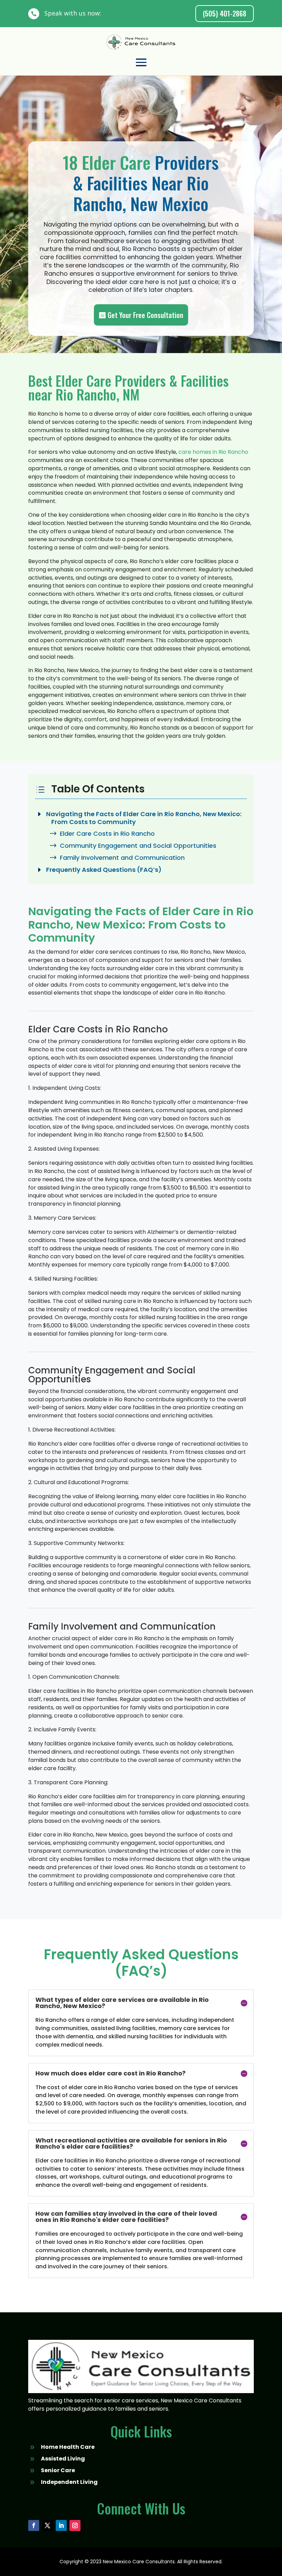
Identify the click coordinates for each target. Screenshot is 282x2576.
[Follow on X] (47, 2525)
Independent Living (69, 2482)
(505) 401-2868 (225, 13)
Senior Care (58, 2470)
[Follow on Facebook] (34, 2525)
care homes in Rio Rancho (213, 452)
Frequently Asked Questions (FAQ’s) (104, 870)
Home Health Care (68, 2447)
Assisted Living (63, 2459)
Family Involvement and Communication (122, 858)
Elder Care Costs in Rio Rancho (107, 834)
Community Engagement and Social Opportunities (138, 846)
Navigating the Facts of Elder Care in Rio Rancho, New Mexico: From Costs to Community (144, 818)
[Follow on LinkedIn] (61, 2525)
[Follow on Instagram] (75, 2525)
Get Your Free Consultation (145, 315)
